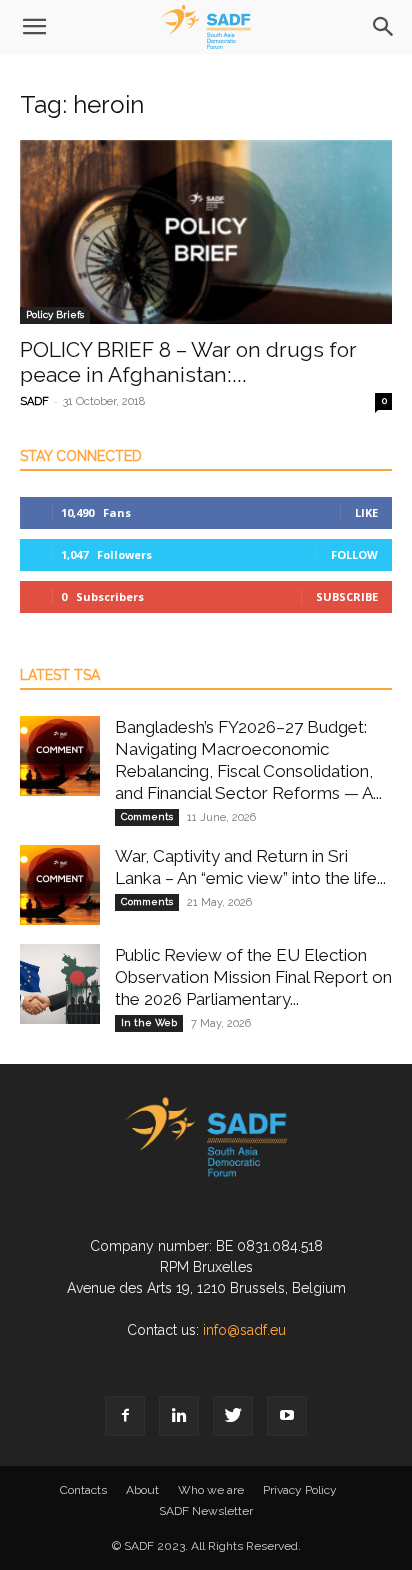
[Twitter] (233, 1416)
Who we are (211, 1490)
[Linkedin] (179, 1416)
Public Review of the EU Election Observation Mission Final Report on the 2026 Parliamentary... (253, 977)
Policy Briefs (55, 314)
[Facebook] (125, 1416)
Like (366, 512)
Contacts (83, 1490)
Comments (147, 816)
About (142, 1490)
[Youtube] (287, 1416)
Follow (354, 554)
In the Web (149, 1022)
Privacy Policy (300, 1490)
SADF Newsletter (206, 1511)
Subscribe (347, 596)
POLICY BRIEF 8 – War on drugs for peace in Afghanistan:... (188, 362)
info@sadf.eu (244, 1330)
